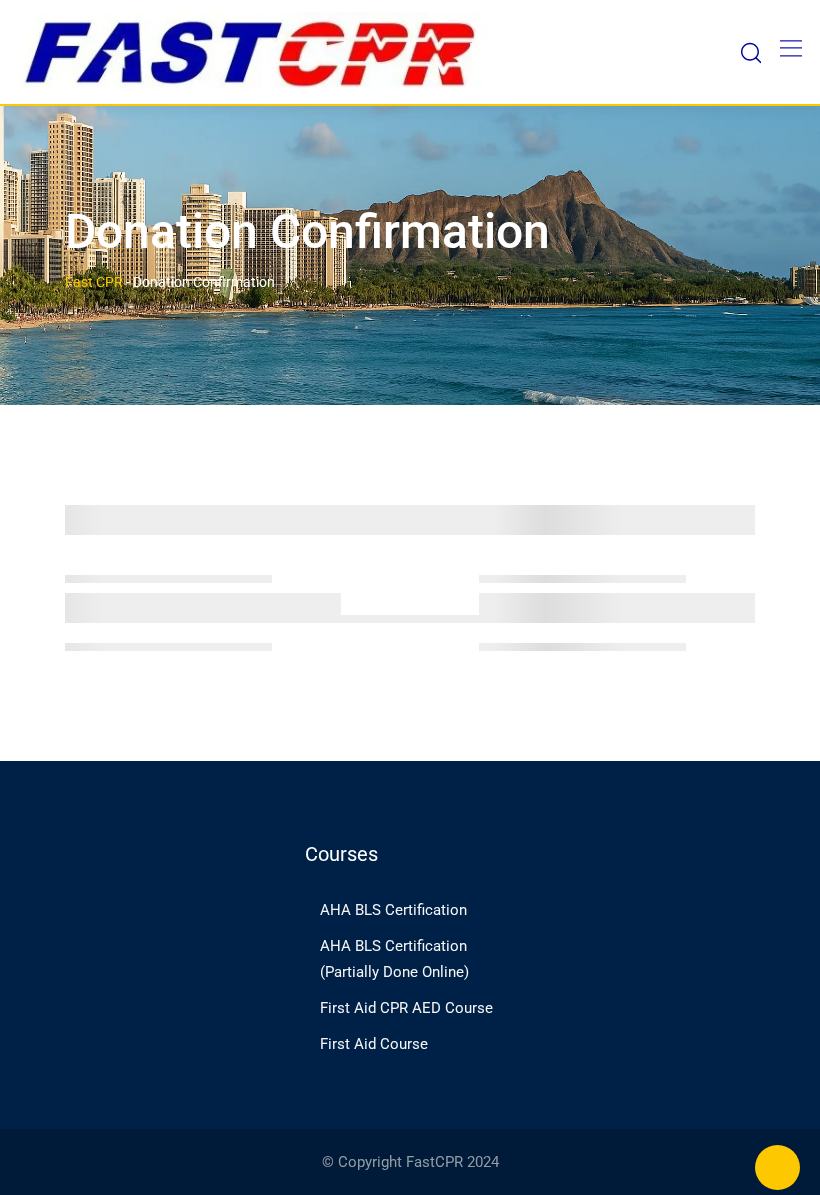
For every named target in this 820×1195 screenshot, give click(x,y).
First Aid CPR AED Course (406, 1008)
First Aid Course (374, 1044)
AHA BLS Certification (393, 910)
